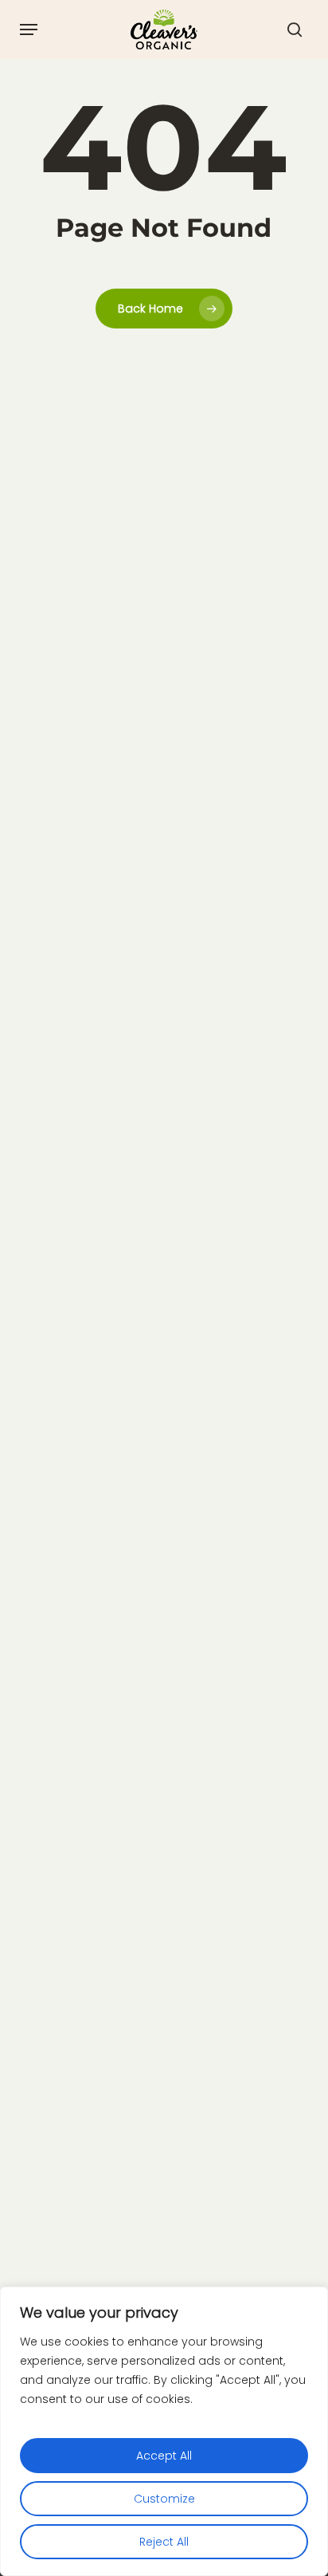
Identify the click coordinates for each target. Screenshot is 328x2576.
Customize (164, 2499)
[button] (29, 29)
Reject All (164, 2542)
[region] (164, 2431)
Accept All (164, 2456)
